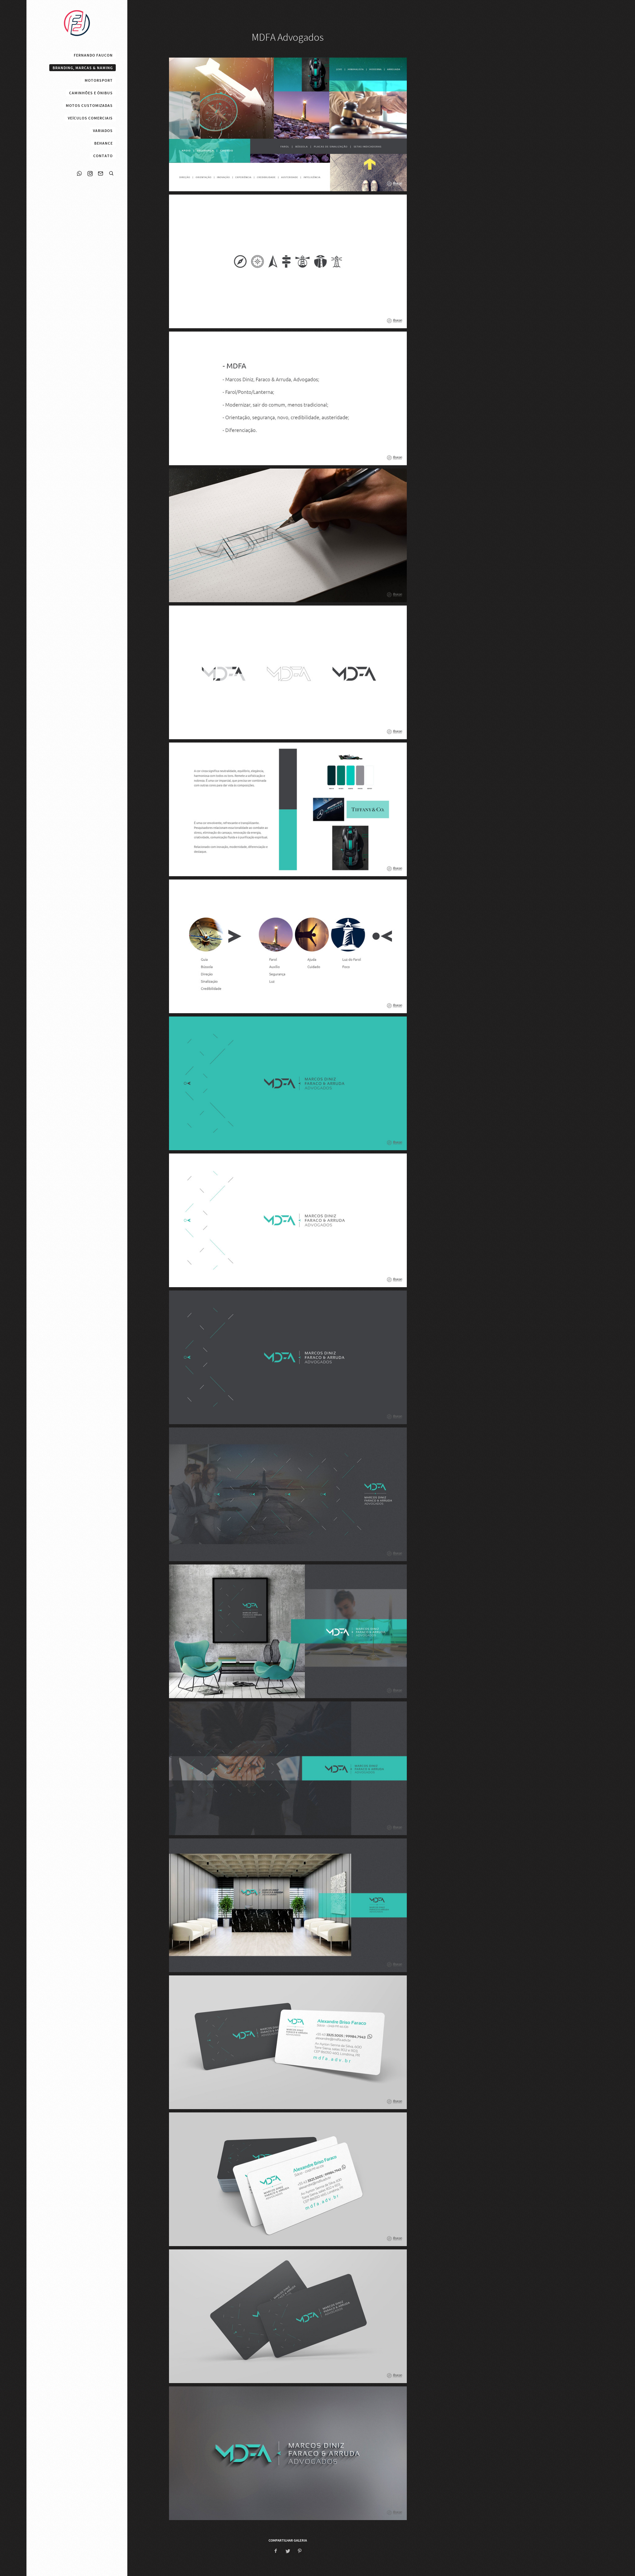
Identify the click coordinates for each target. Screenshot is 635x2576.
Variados (103, 131)
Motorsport (99, 80)
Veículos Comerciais (90, 118)
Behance (104, 143)
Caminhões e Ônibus (91, 93)
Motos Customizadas (89, 106)
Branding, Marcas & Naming (83, 68)
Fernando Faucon (93, 55)
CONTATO (103, 156)
